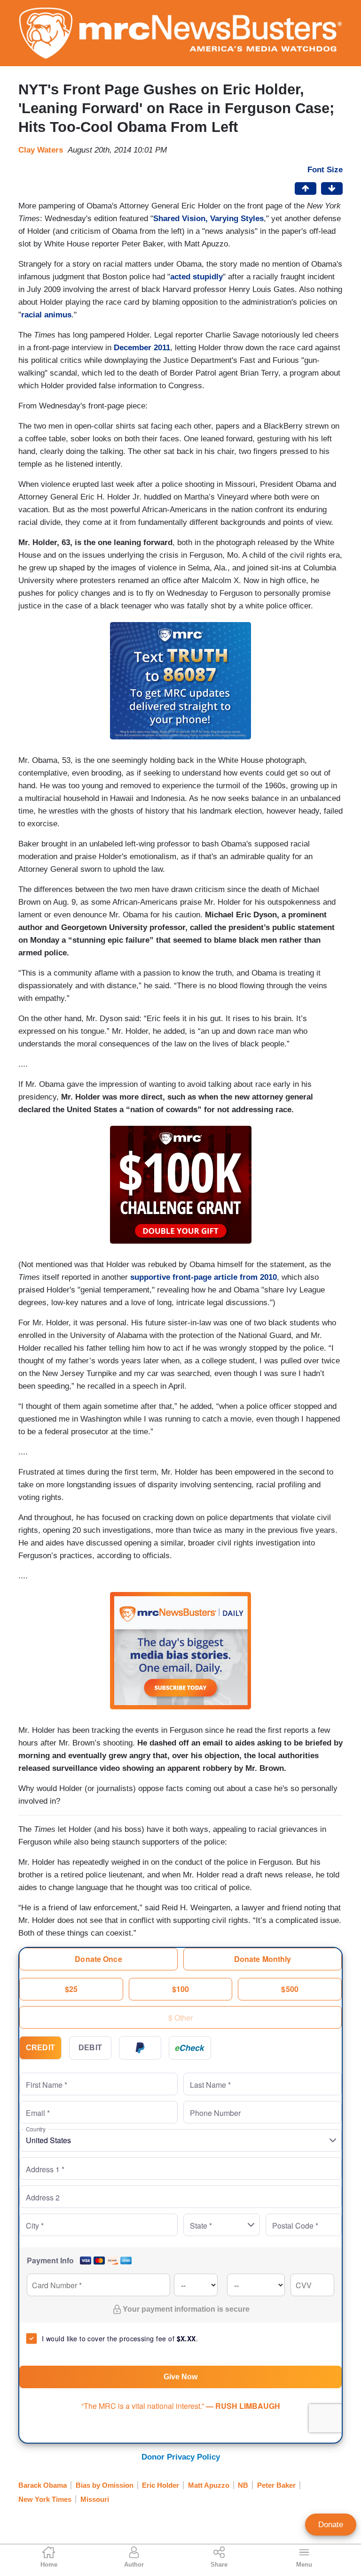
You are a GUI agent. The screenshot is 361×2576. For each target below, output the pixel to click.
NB (243, 2485)
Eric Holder (161, 2485)
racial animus (46, 315)
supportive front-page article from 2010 (204, 1277)
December (134, 348)
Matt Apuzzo (209, 2485)
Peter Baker (276, 2485)
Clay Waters (41, 150)
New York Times (45, 2499)
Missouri (95, 2499)
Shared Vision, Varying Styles (208, 219)
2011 (162, 348)
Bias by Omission (105, 2485)
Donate (331, 2525)
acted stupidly (196, 277)
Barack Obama (43, 2485)
